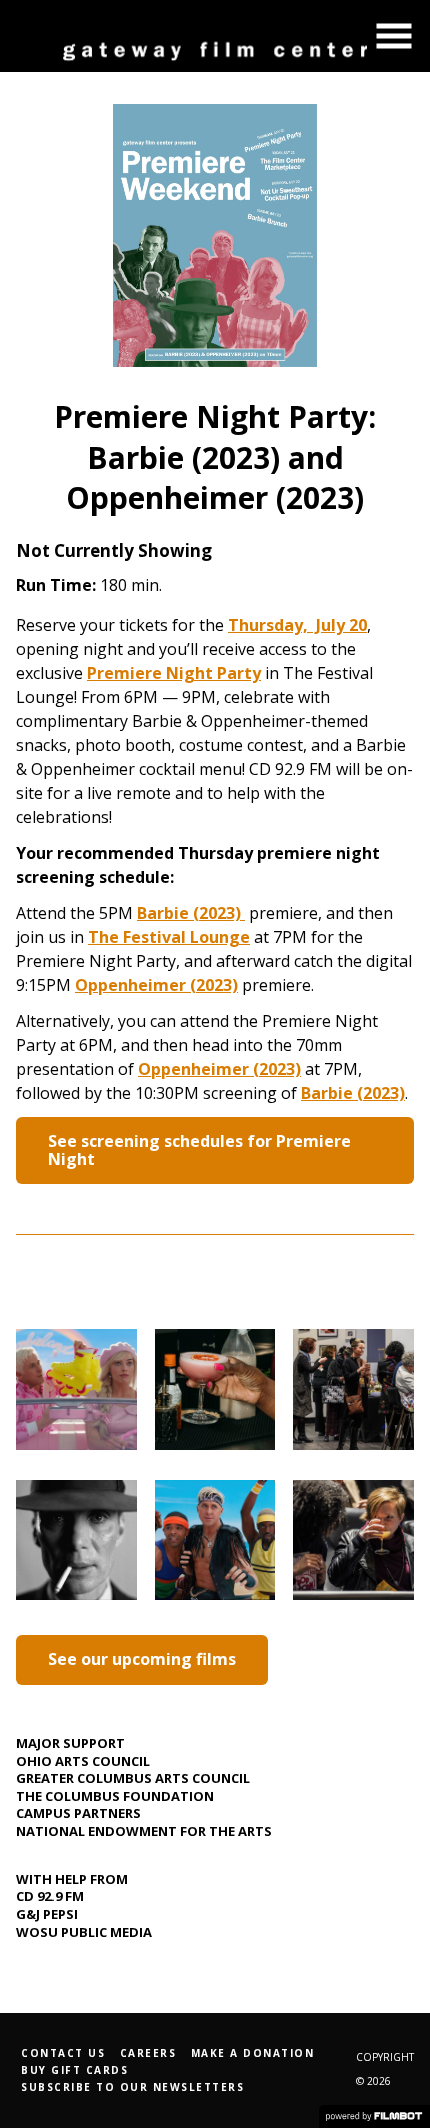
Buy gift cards (74, 2070)
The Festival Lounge (169, 937)
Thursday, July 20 (297, 625)
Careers (148, 2053)
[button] (394, 36)
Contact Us (63, 2053)
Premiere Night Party (174, 673)
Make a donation (253, 2053)
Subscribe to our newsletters (132, 2087)
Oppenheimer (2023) (156, 985)
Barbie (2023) (191, 913)
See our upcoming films (142, 1659)
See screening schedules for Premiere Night (199, 1150)
